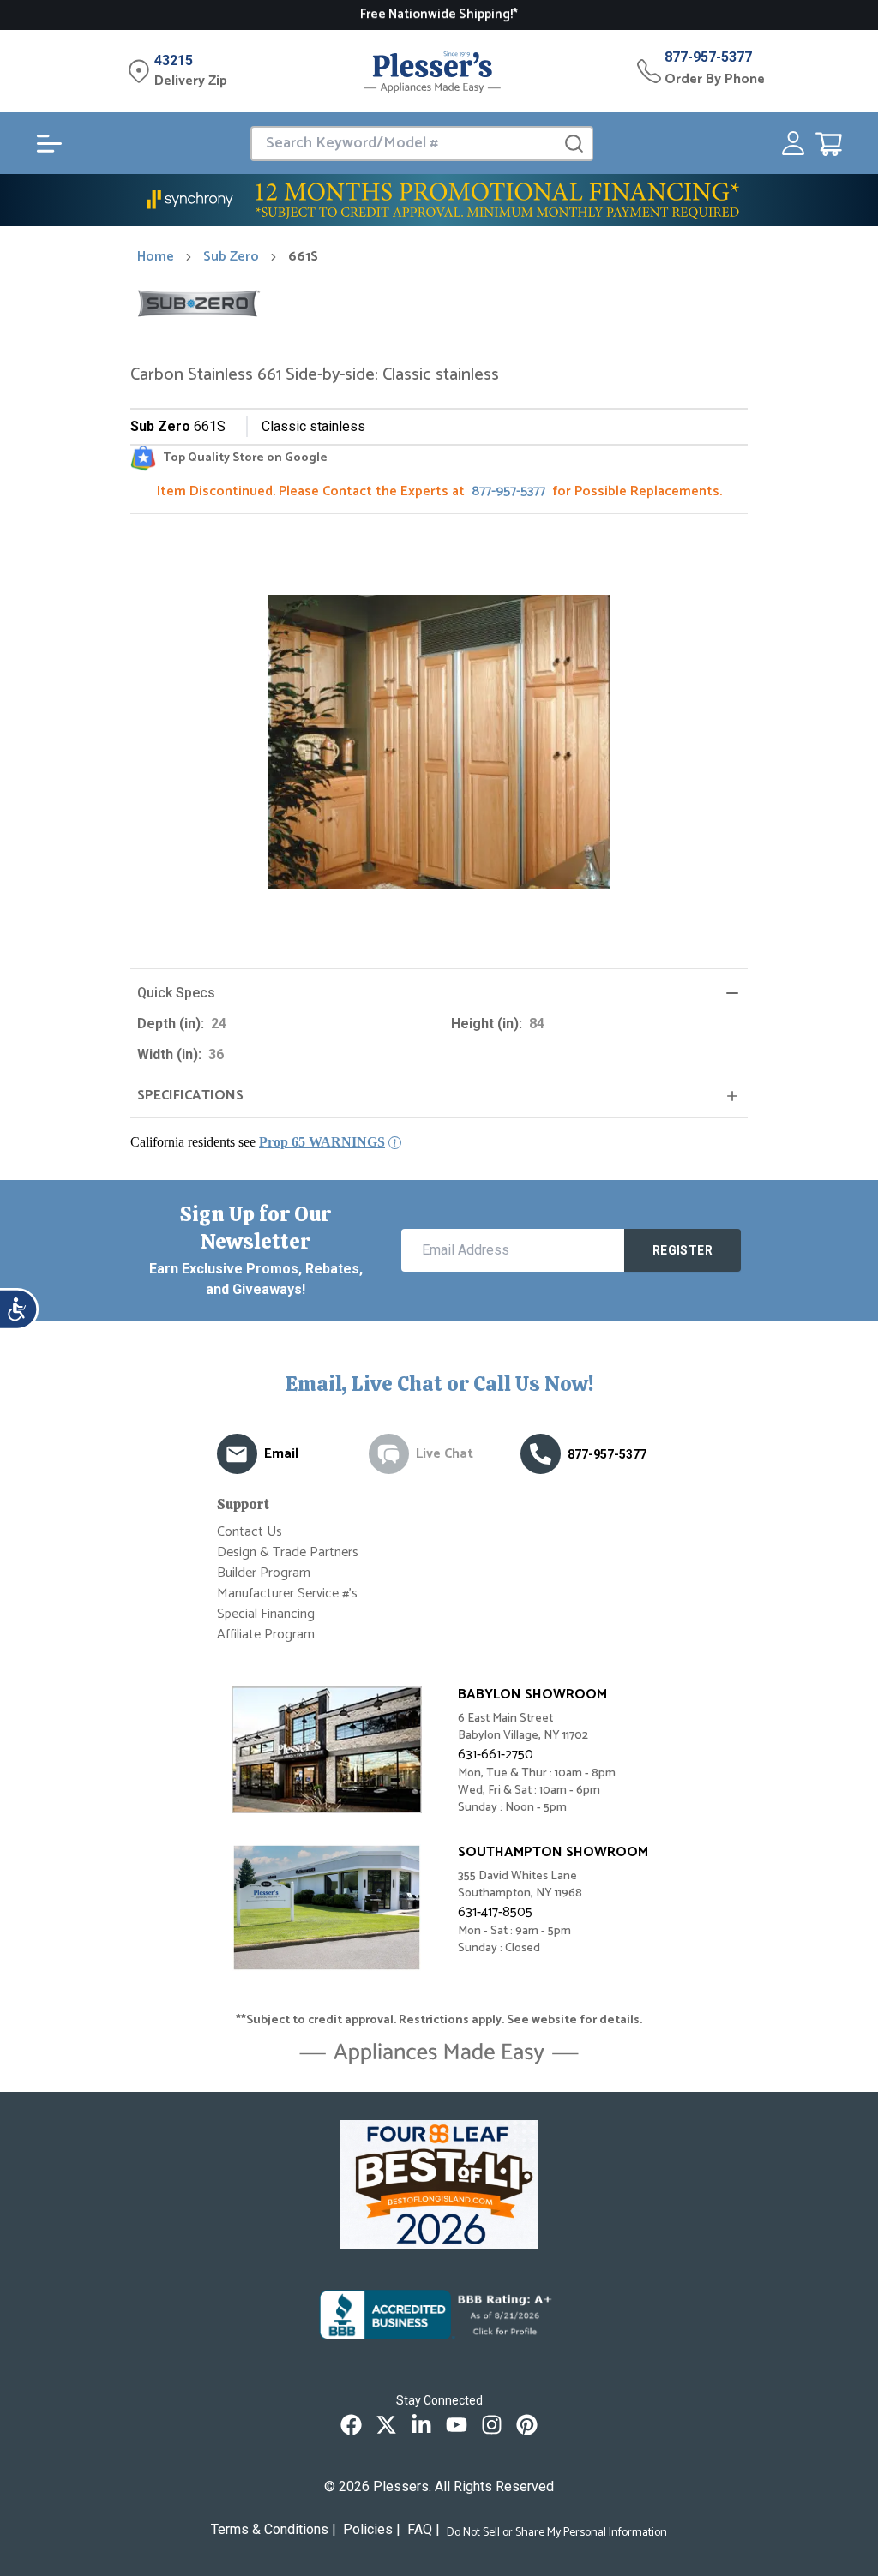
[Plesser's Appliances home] (432, 72)
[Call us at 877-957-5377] (541, 1454)
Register (683, 1250)
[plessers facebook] (351, 2425)
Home (156, 257)
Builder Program (264, 1573)
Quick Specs (176, 993)
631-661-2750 (496, 1755)
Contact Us (250, 1532)
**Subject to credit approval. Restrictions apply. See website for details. (439, 2021)
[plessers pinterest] (527, 2425)
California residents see (258, 1142)
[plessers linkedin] (421, 2425)
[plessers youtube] (457, 2425)
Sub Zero (231, 257)
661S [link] (303, 257)
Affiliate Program (266, 1635)
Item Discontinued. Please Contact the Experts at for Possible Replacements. (439, 491)
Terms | (274, 2529)
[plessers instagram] (492, 2425)
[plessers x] (386, 2425)
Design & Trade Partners (288, 1552)
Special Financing (266, 1614)
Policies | (372, 2529)
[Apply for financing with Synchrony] (439, 200)
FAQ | (424, 2529)
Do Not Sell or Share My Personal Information (557, 2533)
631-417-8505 (495, 1912)
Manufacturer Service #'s (287, 1594)
